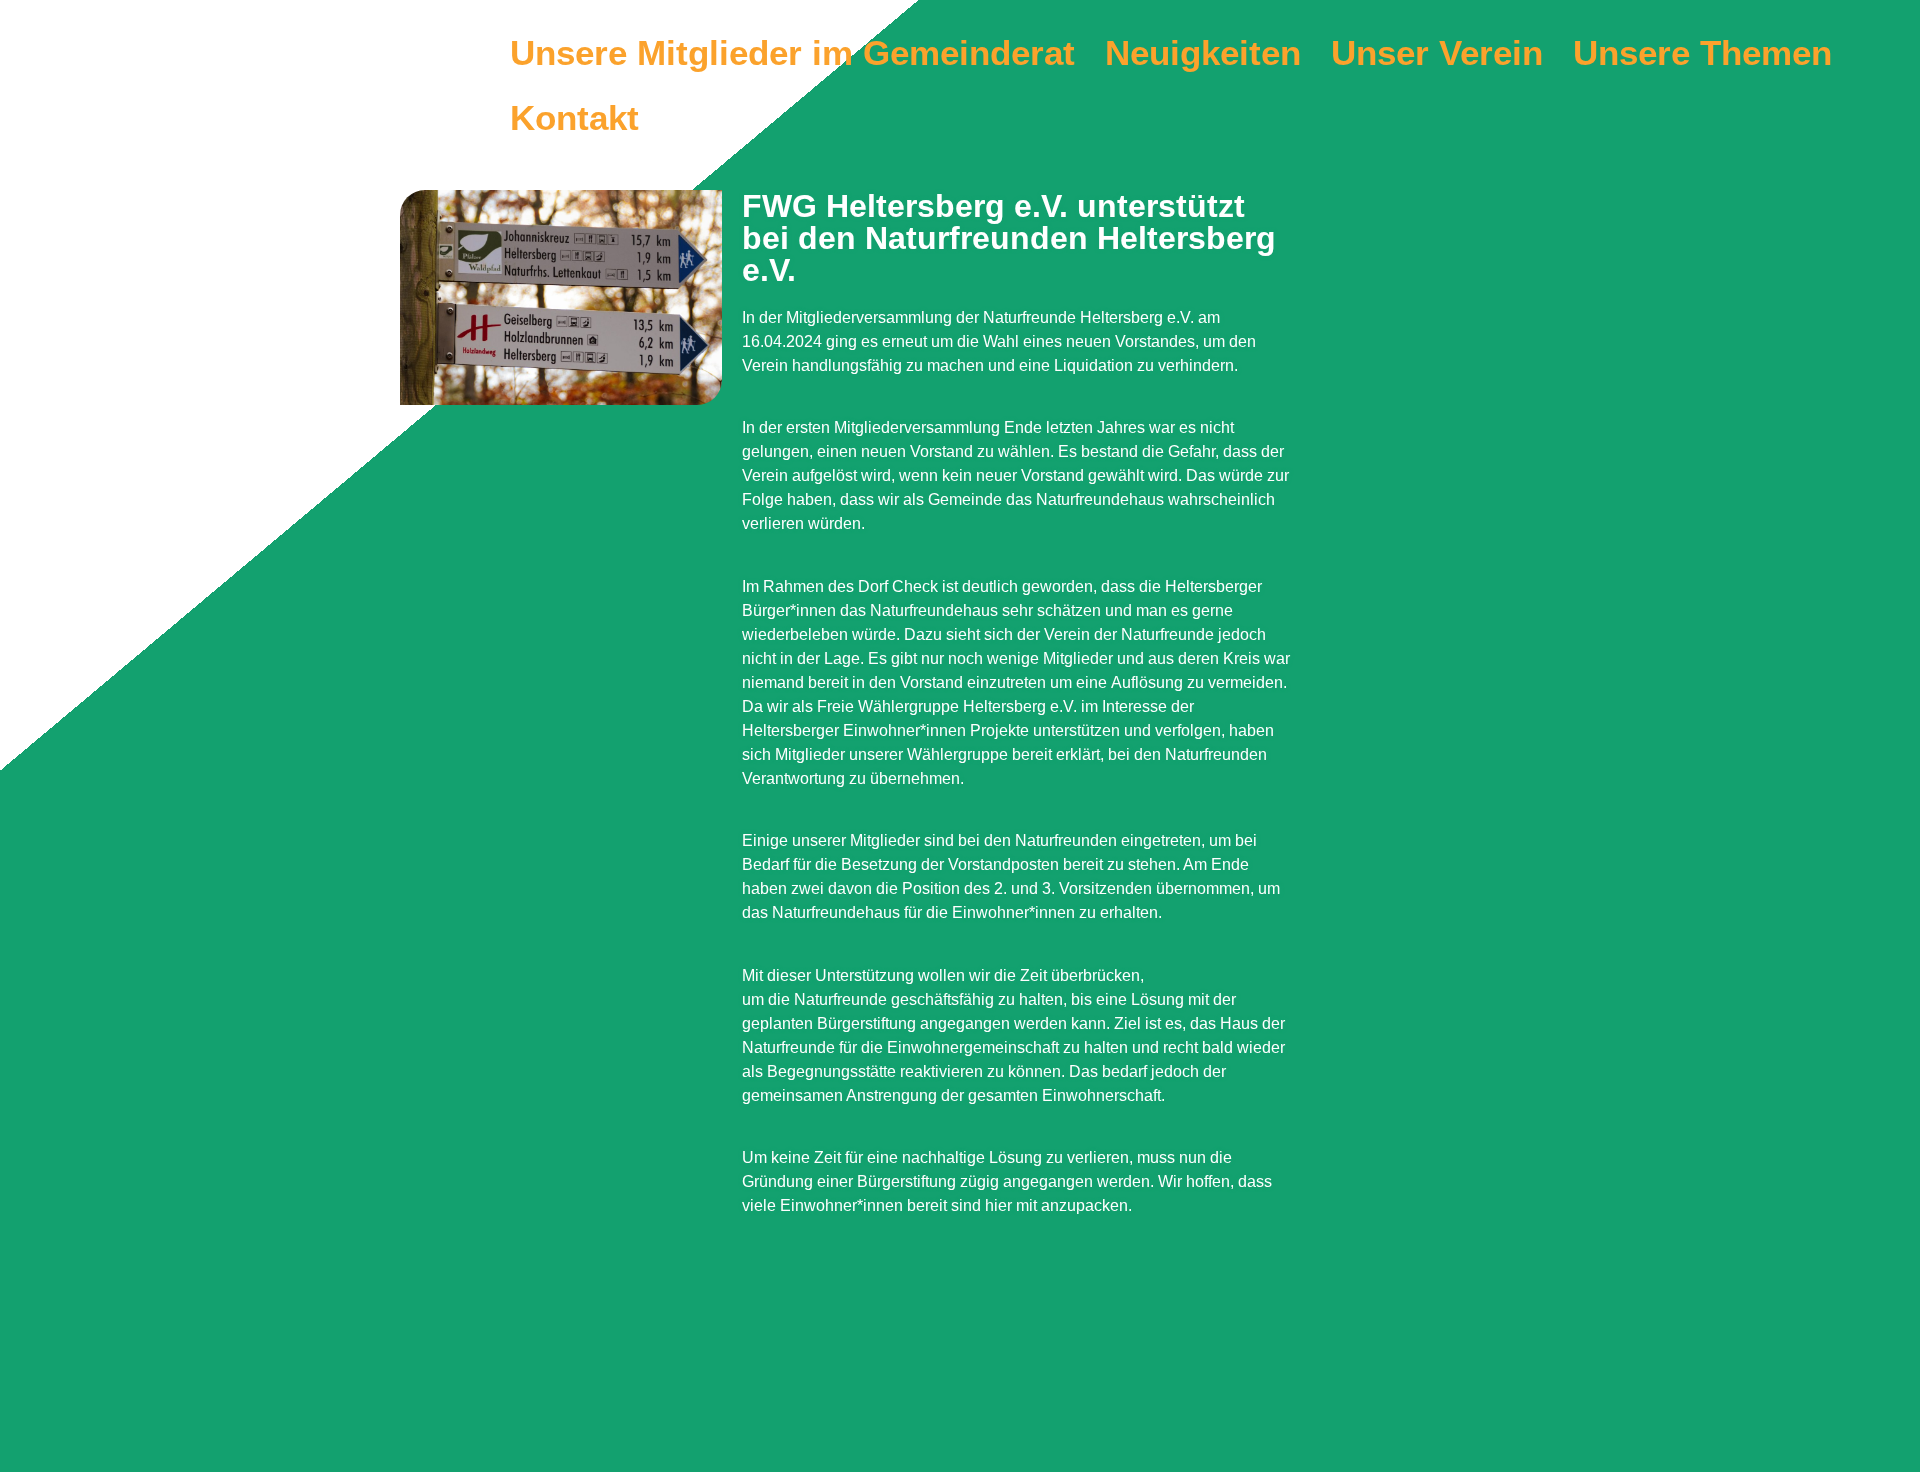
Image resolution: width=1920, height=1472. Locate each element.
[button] (1707, 52)
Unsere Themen (1702, 52)
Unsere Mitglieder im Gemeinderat (792, 52)
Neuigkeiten (1203, 52)
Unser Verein (1437, 52)
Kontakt (574, 117)
